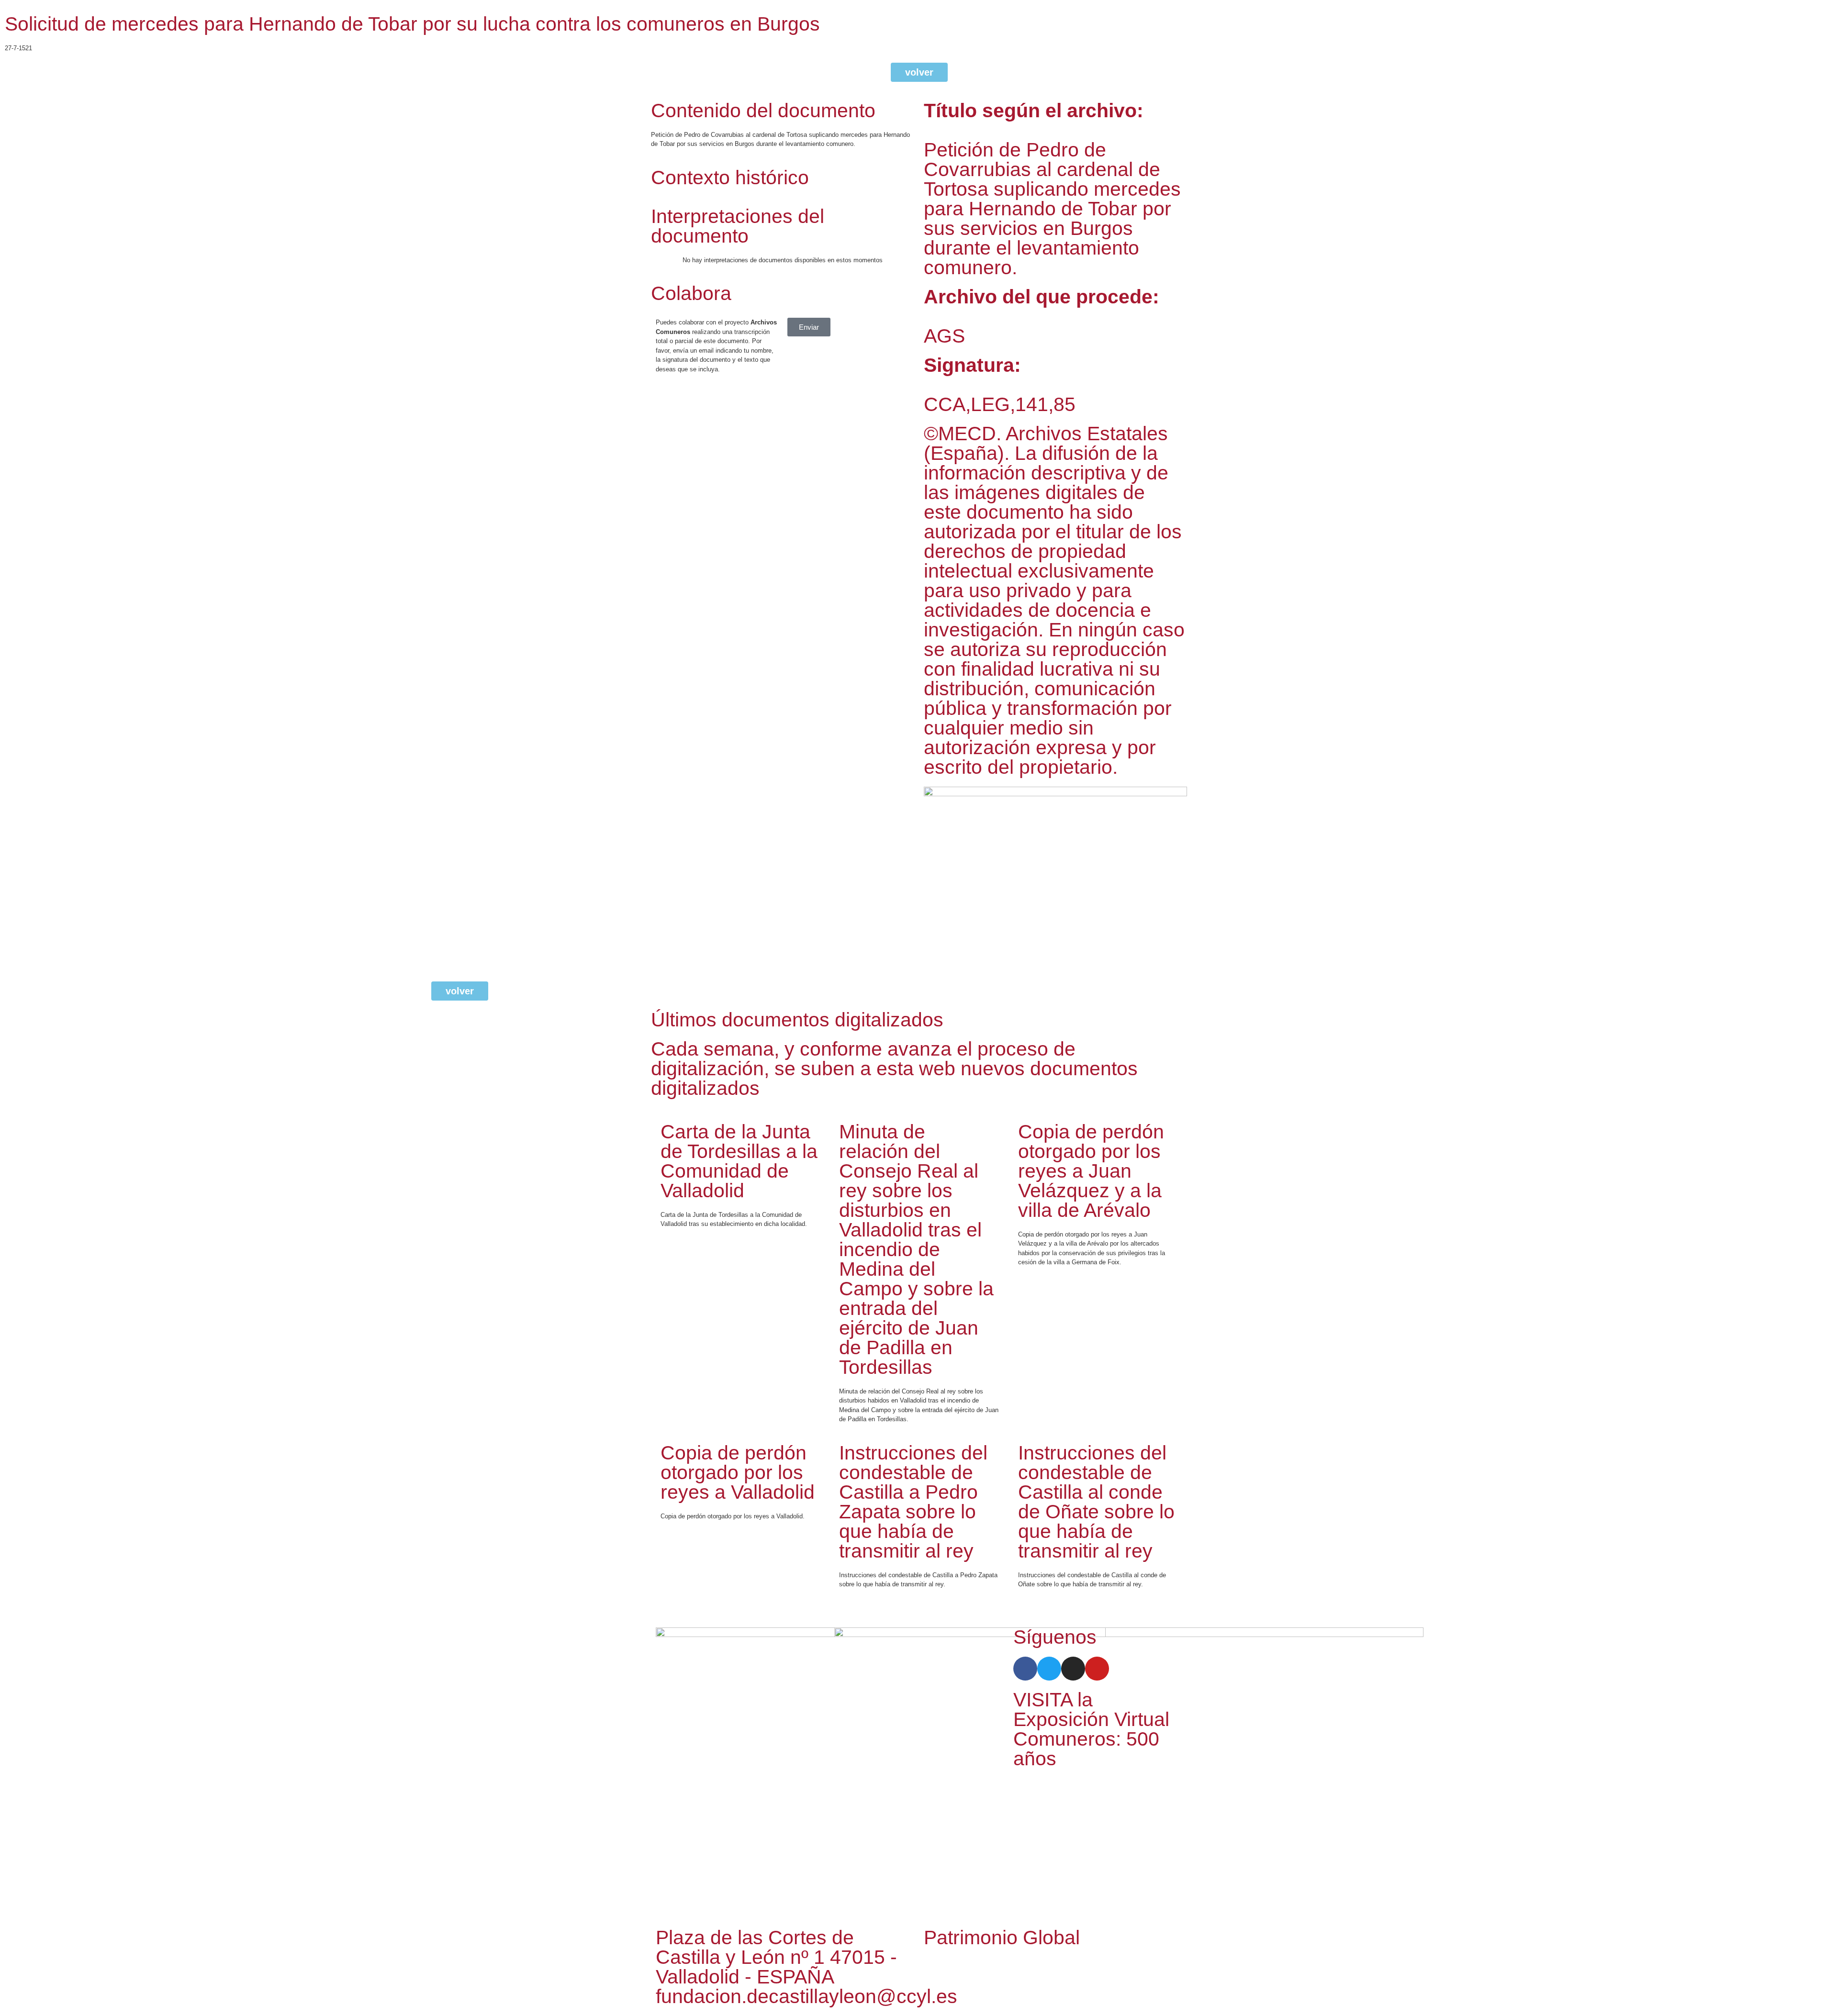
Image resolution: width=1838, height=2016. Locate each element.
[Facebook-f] (1025, 1669)
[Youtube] (1097, 1669)
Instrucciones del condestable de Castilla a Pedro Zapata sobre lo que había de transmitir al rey (913, 1502)
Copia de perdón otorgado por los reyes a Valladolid (738, 1472)
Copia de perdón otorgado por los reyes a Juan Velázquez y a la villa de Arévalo (1091, 1171)
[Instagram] (1073, 1669)
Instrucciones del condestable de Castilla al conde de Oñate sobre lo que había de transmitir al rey (1096, 1502)
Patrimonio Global (1002, 1938)
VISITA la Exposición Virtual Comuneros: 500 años (1091, 1729)
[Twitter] (1049, 1669)
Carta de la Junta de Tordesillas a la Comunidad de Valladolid (739, 1161)
